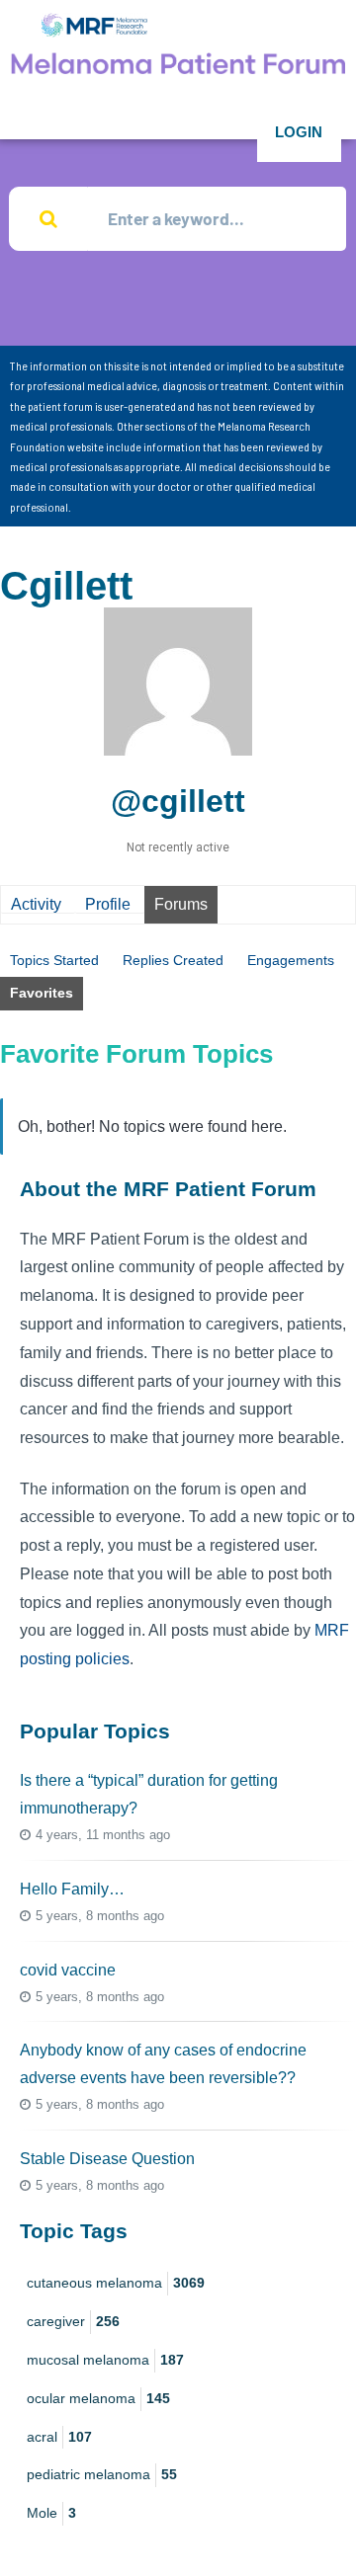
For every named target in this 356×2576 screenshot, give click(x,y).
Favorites (42, 993)
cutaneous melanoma (116, 2283)
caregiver (73, 2321)
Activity (36, 904)
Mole (51, 2513)
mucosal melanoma (105, 2360)
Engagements (291, 960)
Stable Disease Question (107, 2159)
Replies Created (173, 960)
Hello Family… (72, 1889)
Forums (181, 904)
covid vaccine (68, 1970)
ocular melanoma (98, 2398)
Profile (108, 904)
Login (299, 132)
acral (59, 2437)
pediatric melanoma (102, 2474)
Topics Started (54, 960)
